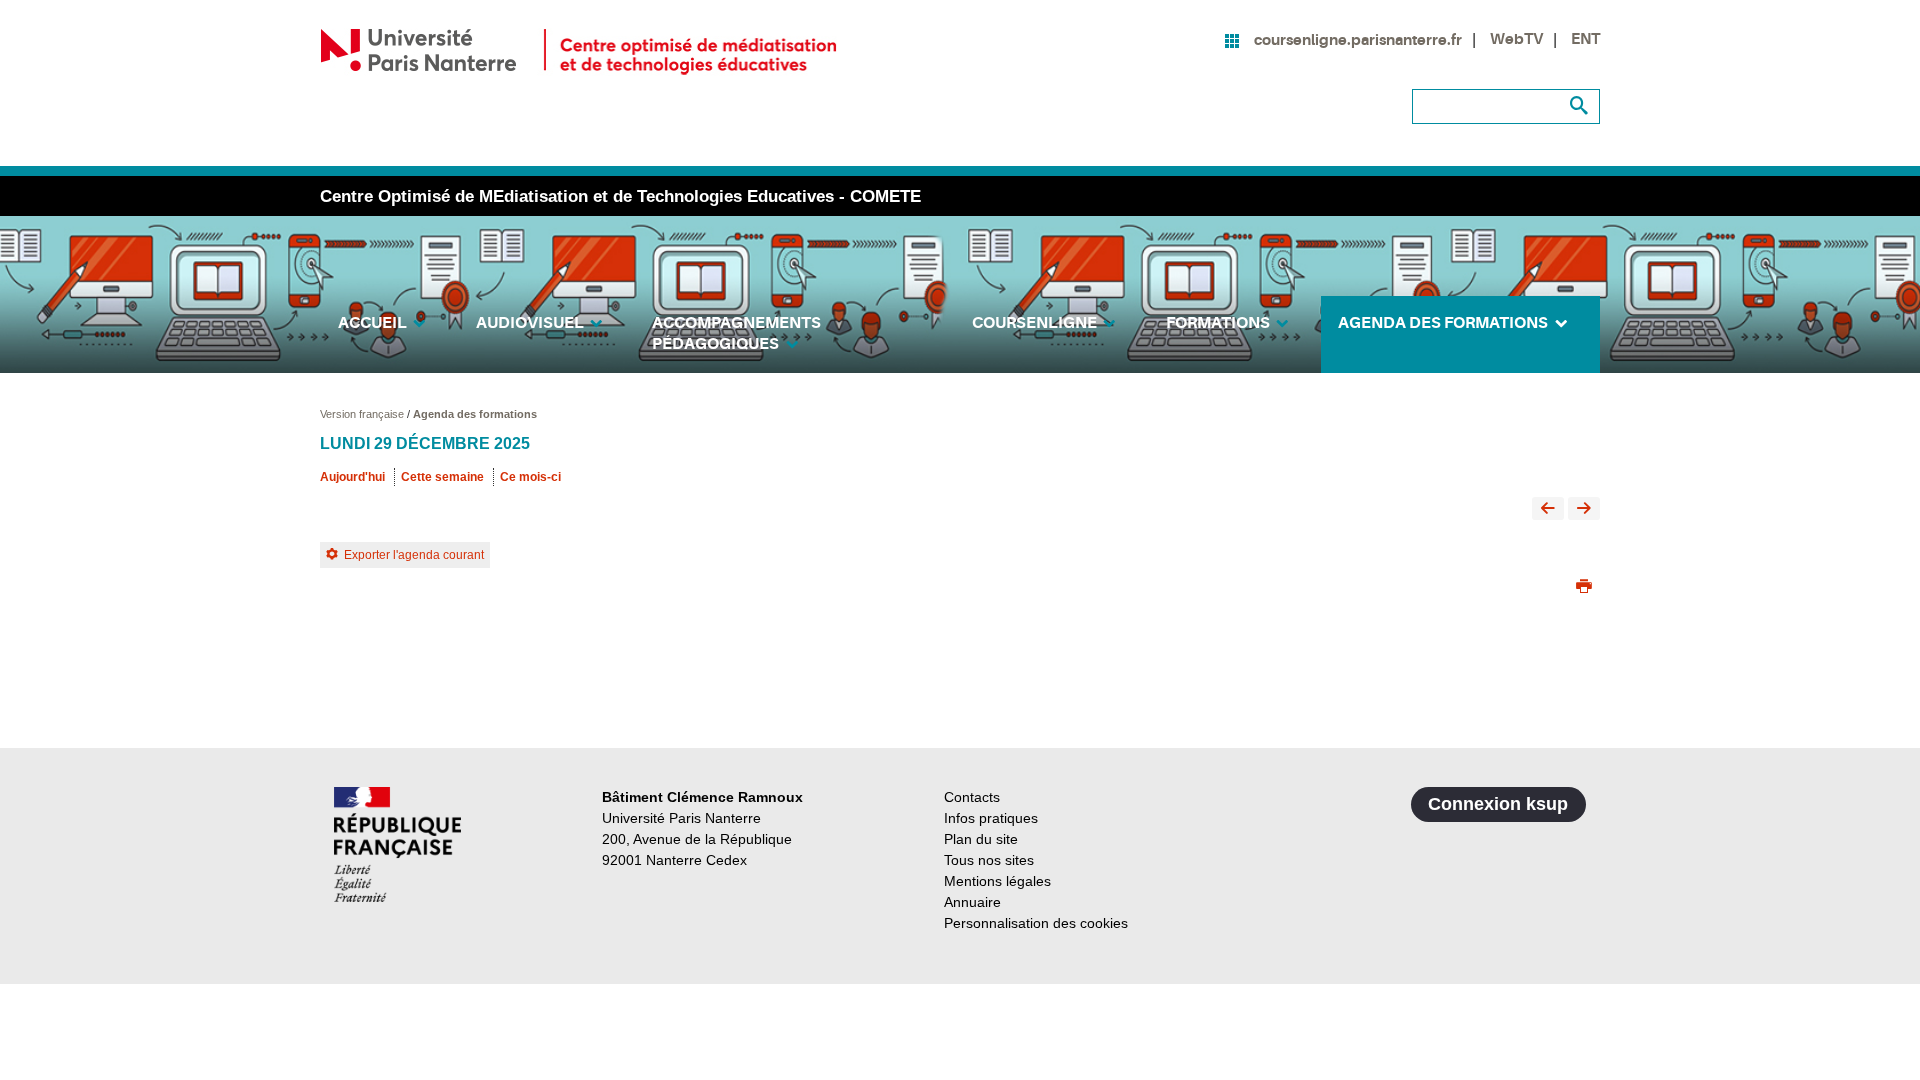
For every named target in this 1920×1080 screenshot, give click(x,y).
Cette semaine (442, 477)
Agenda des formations (475, 414)
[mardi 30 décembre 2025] (1584, 509)
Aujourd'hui (352, 477)
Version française (363, 414)
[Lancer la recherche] (1580, 106)
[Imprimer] (1584, 588)
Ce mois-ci (530, 477)
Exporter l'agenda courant (414, 555)
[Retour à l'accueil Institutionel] (397, 844)
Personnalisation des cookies (1036, 923)
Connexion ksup (1498, 804)
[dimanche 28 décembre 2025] (1548, 509)
